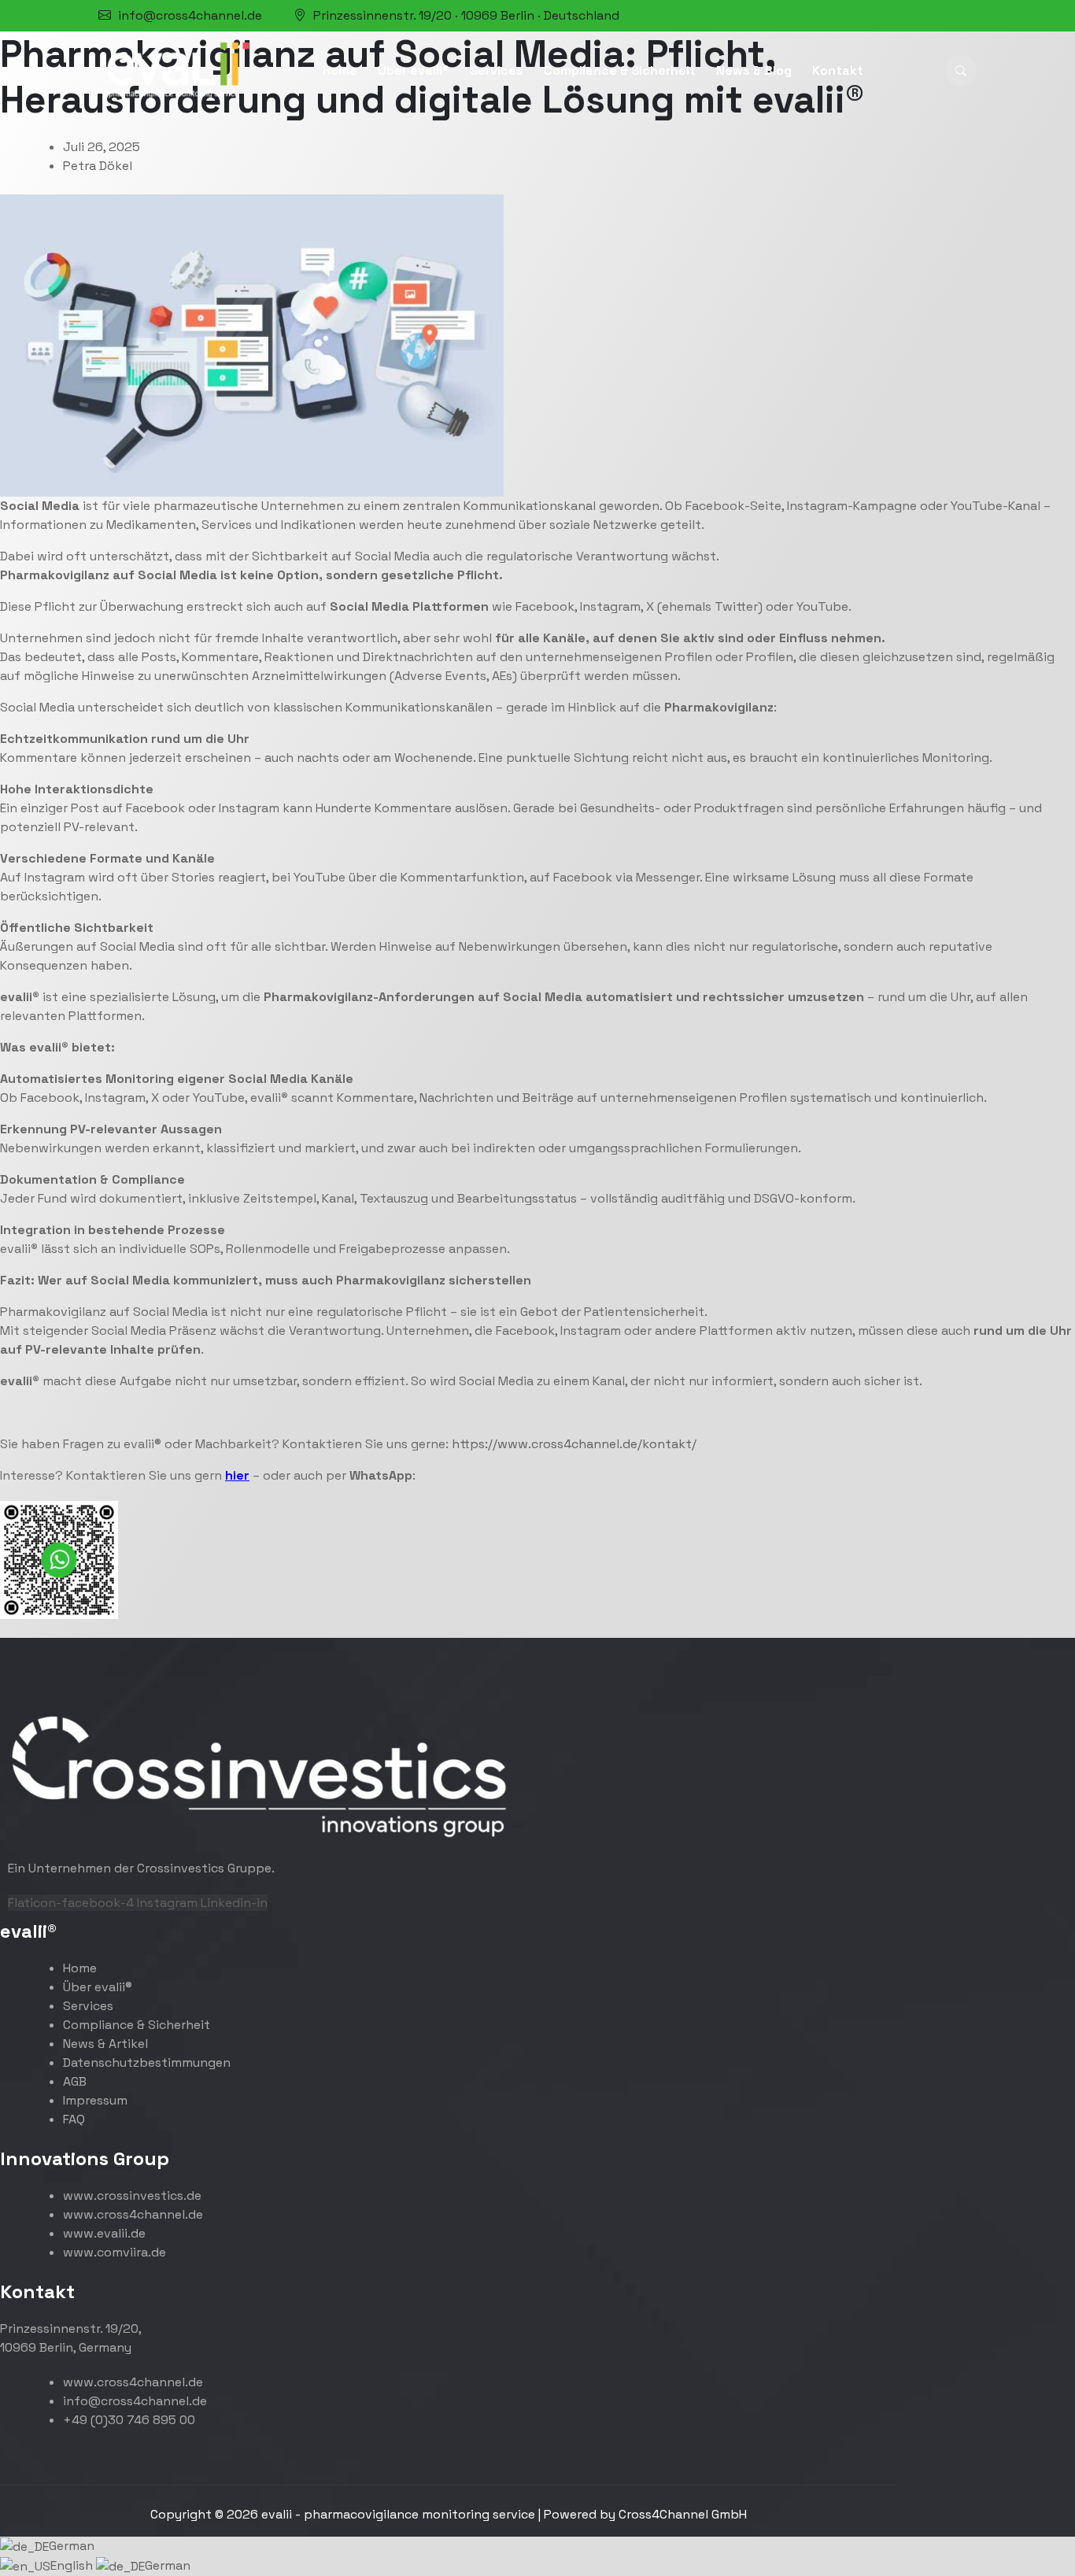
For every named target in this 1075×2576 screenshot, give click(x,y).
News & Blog (754, 70)
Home (340, 70)
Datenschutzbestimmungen (147, 2062)
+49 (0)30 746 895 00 (129, 2420)
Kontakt (838, 70)
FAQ (74, 2119)
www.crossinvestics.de (132, 2195)
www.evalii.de (104, 2233)
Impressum (95, 2100)
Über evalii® (414, 70)
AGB (75, 2081)
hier (237, 1475)
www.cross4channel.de (133, 2214)
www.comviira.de (115, 2252)
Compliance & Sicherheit (620, 70)
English (73, 2565)
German (72, 2546)
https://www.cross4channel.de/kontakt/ (574, 1444)
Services (497, 70)
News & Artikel (105, 2044)
